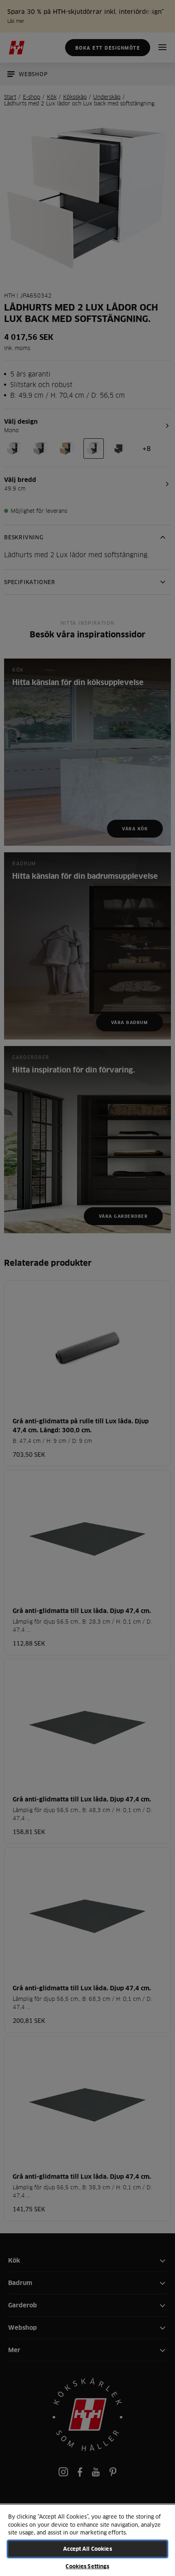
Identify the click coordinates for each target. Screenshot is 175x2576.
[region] (87, 2540)
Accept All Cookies (87, 2549)
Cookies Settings (87, 2566)
